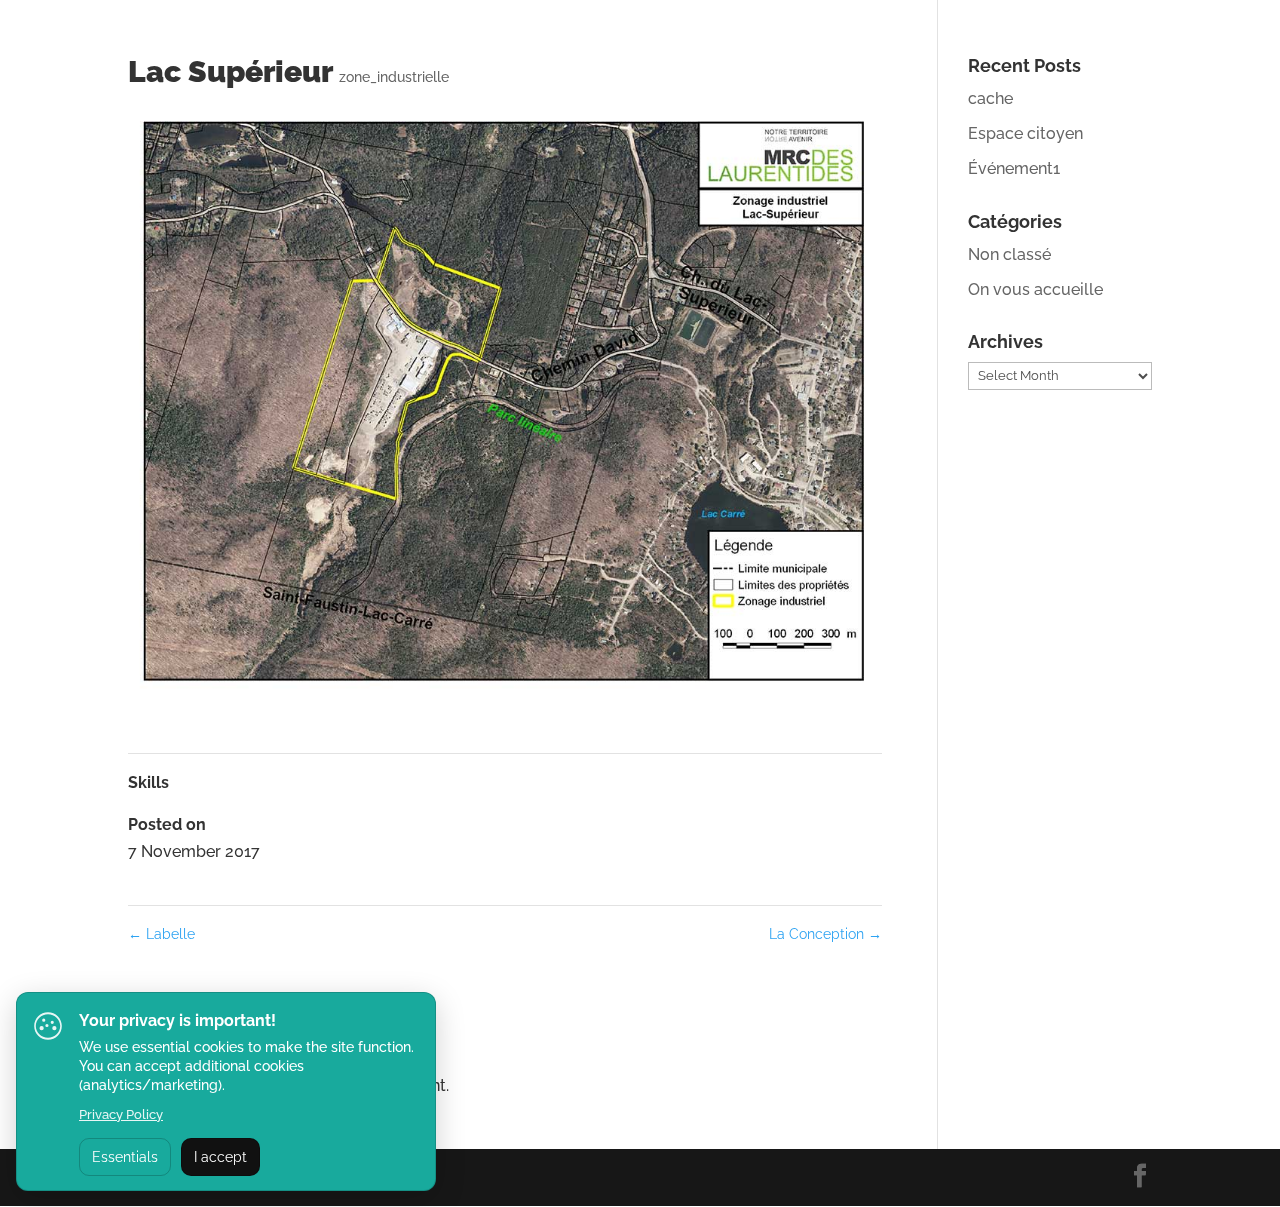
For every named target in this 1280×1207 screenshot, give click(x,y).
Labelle (161, 934)
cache (990, 98)
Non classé (1009, 254)
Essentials (125, 1157)
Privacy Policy (121, 1114)
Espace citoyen (1025, 133)
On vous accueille (1035, 289)
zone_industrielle (394, 77)
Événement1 (1014, 168)
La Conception (825, 934)
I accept (220, 1157)
